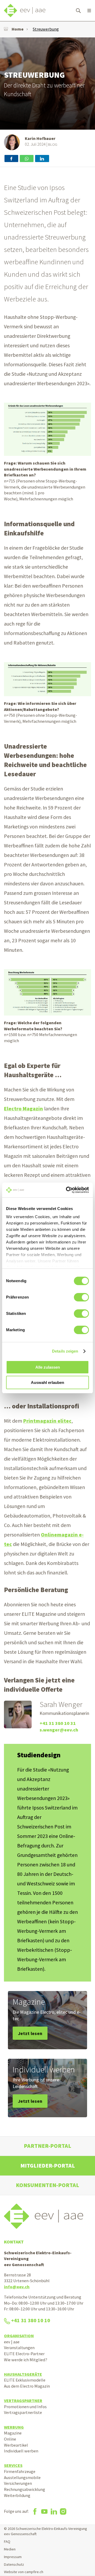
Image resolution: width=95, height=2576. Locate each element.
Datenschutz (14, 2564)
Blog (53, 144)
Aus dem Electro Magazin (27, 2386)
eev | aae (12, 2342)
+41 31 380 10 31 (58, 1723)
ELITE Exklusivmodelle (25, 2380)
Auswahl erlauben (47, 1382)
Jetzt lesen (30, 2033)
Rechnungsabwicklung (25, 2489)
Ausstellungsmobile (22, 2477)
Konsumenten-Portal (47, 2185)
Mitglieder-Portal (48, 2166)
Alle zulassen (48, 1367)
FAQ (7, 2541)
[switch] (81, 1297)
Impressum (13, 2557)
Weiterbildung (17, 2495)
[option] (47, 84)
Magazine (13, 2433)
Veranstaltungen (19, 2348)
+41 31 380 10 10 (31, 2320)
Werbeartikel (16, 2445)
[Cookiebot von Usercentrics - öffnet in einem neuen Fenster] (67, 1190)
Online (10, 2439)
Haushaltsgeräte (23, 2374)
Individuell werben (21, 2451)
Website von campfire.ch (24, 2572)
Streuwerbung (46, 29)
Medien (10, 2549)
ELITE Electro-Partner (24, 2354)
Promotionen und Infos (25, 2407)
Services (13, 2465)
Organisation (19, 2336)
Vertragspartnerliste (23, 2412)
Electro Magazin (23, 1109)
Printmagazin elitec (47, 1421)
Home (18, 29)
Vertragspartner (23, 2401)
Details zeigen (65, 1351)
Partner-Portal (47, 2146)
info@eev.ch (17, 2287)
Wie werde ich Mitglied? (26, 2360)
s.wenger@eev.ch (59, 1730)
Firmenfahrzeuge (20, 2471)
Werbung (14, 2427)
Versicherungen (18, 2483)
